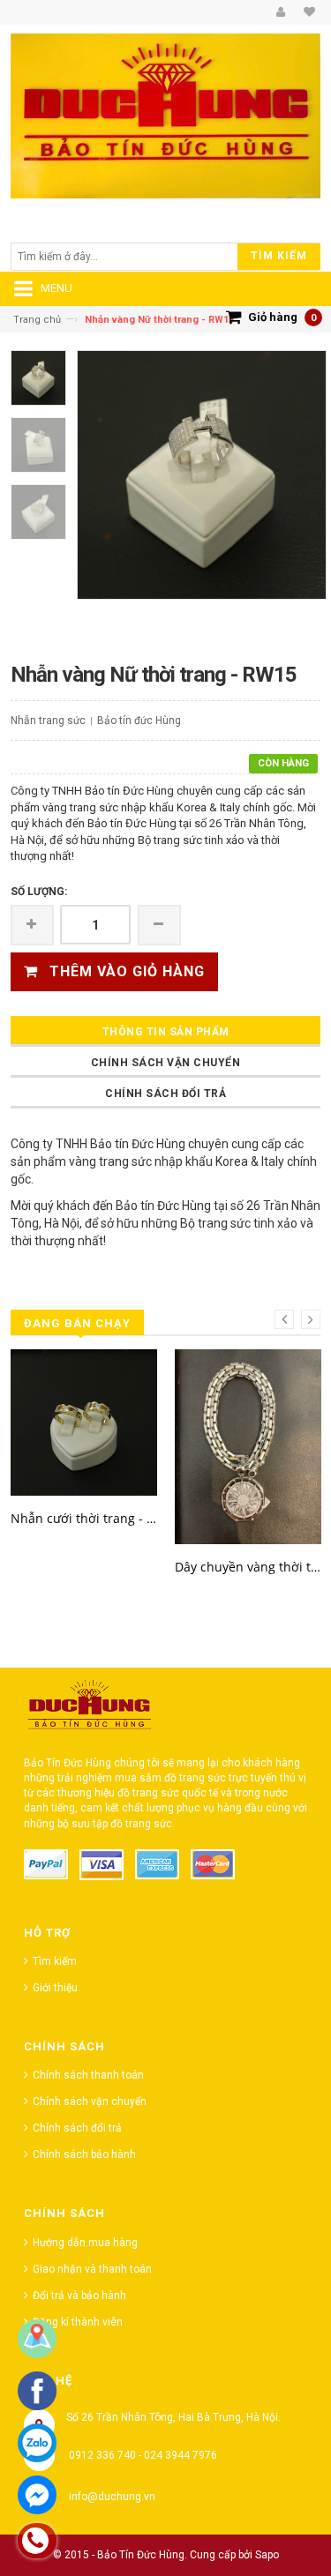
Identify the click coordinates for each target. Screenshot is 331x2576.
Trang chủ (37, 320)
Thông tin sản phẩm (166, 1032)
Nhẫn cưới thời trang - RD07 (84, 1518)
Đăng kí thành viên (78, 2322)
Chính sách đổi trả (165, 1094)
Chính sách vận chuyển (166, 1063)
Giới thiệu (55, 1988)
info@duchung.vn (112, 2497)
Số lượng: (39, 892)
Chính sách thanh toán (88, 2075)
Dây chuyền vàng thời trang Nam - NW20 (248, 1567)
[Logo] (90, 1709)
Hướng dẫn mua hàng (85, 2243)
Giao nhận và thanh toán (92, 2269)
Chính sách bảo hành (84, 2154)
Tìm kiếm (55, 1961)
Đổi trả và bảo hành (79, 2296)
